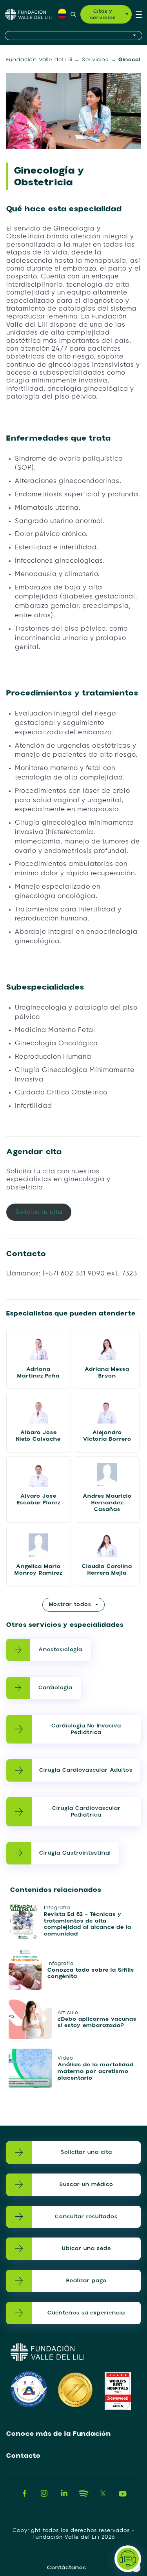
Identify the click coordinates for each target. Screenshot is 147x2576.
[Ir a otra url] (25, 2494)
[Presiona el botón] (73, 36)
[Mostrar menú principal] (139, 14)
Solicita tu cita (39, 1212)
